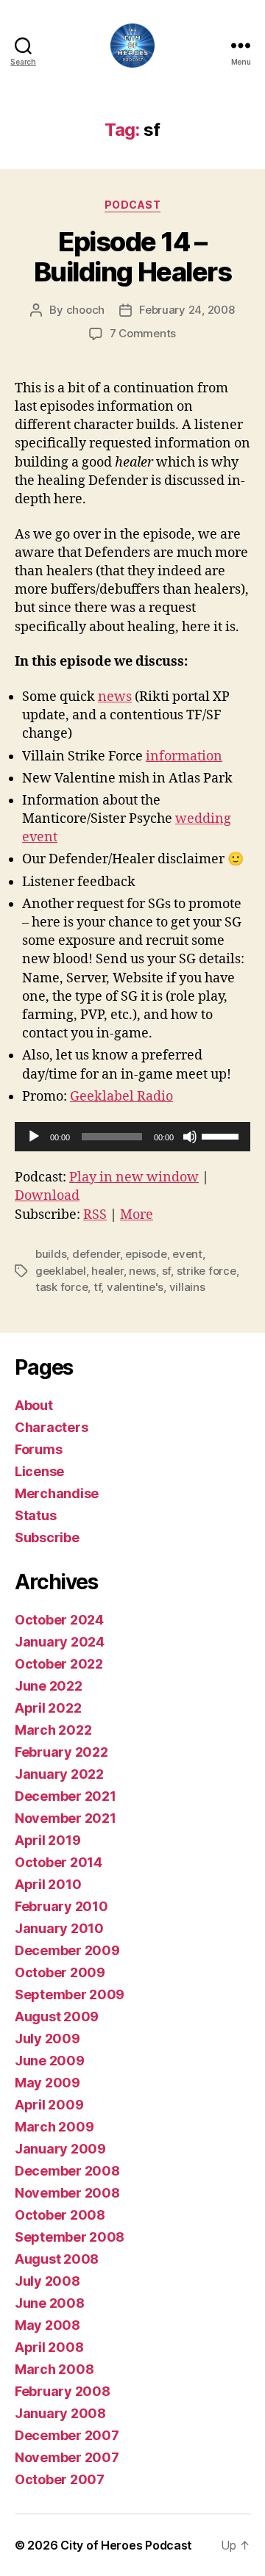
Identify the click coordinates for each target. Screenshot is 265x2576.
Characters (51, 1427)
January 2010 (59, 1928)
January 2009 (60, 2149)
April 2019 (47, 1840)
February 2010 (61, 1906)
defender (96, 1254)
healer (107, 1271)
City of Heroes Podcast (126, 2545)
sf (167, 1271)
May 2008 (47, 2325)
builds (51, 1254)
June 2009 (50, 2061)
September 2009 (70, 1994)
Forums (38, 1449)
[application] (132, 1137)
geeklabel (61, 1271)
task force (61, 1287)
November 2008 (67, 2193)
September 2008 (70, 2237)
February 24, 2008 (187, 310)
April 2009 (49, 2105)
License (39, 1471)
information (184, 756)
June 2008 (50, 2303)
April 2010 (48, 1884)
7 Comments (143, 333)
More (137, 1215)
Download (47, 1196)
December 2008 (67, 2171)
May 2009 (47, 2083)
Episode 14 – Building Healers (132, 257)
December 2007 (67, 2435)
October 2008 (60, 2215)
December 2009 (67, 1950)
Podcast (133, 205)
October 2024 (59, 1620)
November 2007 (67, 2457)
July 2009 (47, 2039)
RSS (95, 1215)
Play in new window (134, 1177)
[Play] (34, 1137)
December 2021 (66, 1796)
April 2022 (48, 1708)
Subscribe (47, 1537)
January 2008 (60, 2413)
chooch (85, 310)
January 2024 (60, 1642)
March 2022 (53, 1730)
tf (98, 1287)
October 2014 (59, 1862)
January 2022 (59, 1774)
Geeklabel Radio (121, 1097)
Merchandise (57, 1493)
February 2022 (61, 1752)
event (187, 1254)
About (34, 1405)
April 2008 (49, 2347)
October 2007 (60, 2479)
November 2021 (66, 1818)
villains (187, 1287)
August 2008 (57, 2259)
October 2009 (60, 1972)
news (115, 697)
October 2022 (59, 1664)
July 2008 (47, 2281)
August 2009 (57, 2016)
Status (35, 1515)
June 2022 (49, 1686)
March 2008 (54, 2369)
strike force (206, 1271)
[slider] (222, 1135)
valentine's (135, 1287)
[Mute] (190, 1137)
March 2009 (54, 2127)
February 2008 (63, 2391)
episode (146, 1254)
